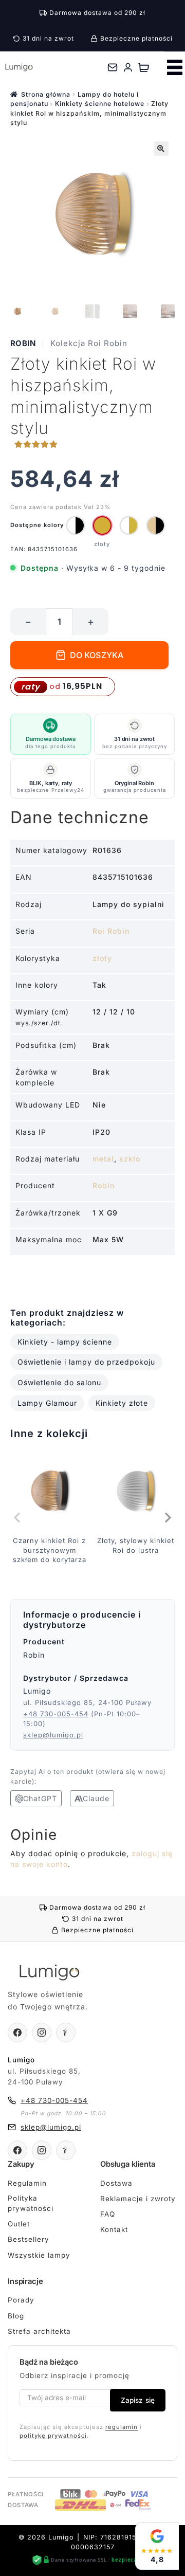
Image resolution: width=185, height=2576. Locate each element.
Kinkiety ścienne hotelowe (100, 104)
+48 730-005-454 (56, 1714)
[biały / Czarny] (76, 525)
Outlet (19, 2224)
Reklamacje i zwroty (138, 2199)
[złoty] (102, 525)
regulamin (122, 2427)
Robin (23, 343)
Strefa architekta (39, 2331)
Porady (21, 2300)
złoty (102, 958)
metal (103, 1159)
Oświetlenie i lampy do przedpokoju (86, 1362)
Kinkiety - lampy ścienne (65, 1342)
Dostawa (116, 2183)
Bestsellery (29, 2239)
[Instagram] (42, 2033)
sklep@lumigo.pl (53, 1735)
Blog (16, 2316)
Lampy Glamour (47, 1403)
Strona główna (46, 94)
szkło (130, 1159)
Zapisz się (138, 2400)
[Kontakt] (113, 67)
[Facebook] (17, 2033)
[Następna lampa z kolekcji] (167, 1517)
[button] (161, 149)
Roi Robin (111, 931)
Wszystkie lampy (39, 2255)
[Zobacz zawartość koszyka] (144, 67)
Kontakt (114, 2229)
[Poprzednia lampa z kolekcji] (18, 1517)
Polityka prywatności (31, 2203)
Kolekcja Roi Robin (89, 343)
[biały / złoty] (129, 525)
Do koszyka (97, 655)
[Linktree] (66, 2033)
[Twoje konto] (128, 67)
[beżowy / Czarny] (156, 525)
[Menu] (175, 67)
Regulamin (27, 2183)
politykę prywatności (53, 2436)
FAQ (108, 2214)
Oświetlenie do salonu (59, 1382)
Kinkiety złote (122, 1403)
